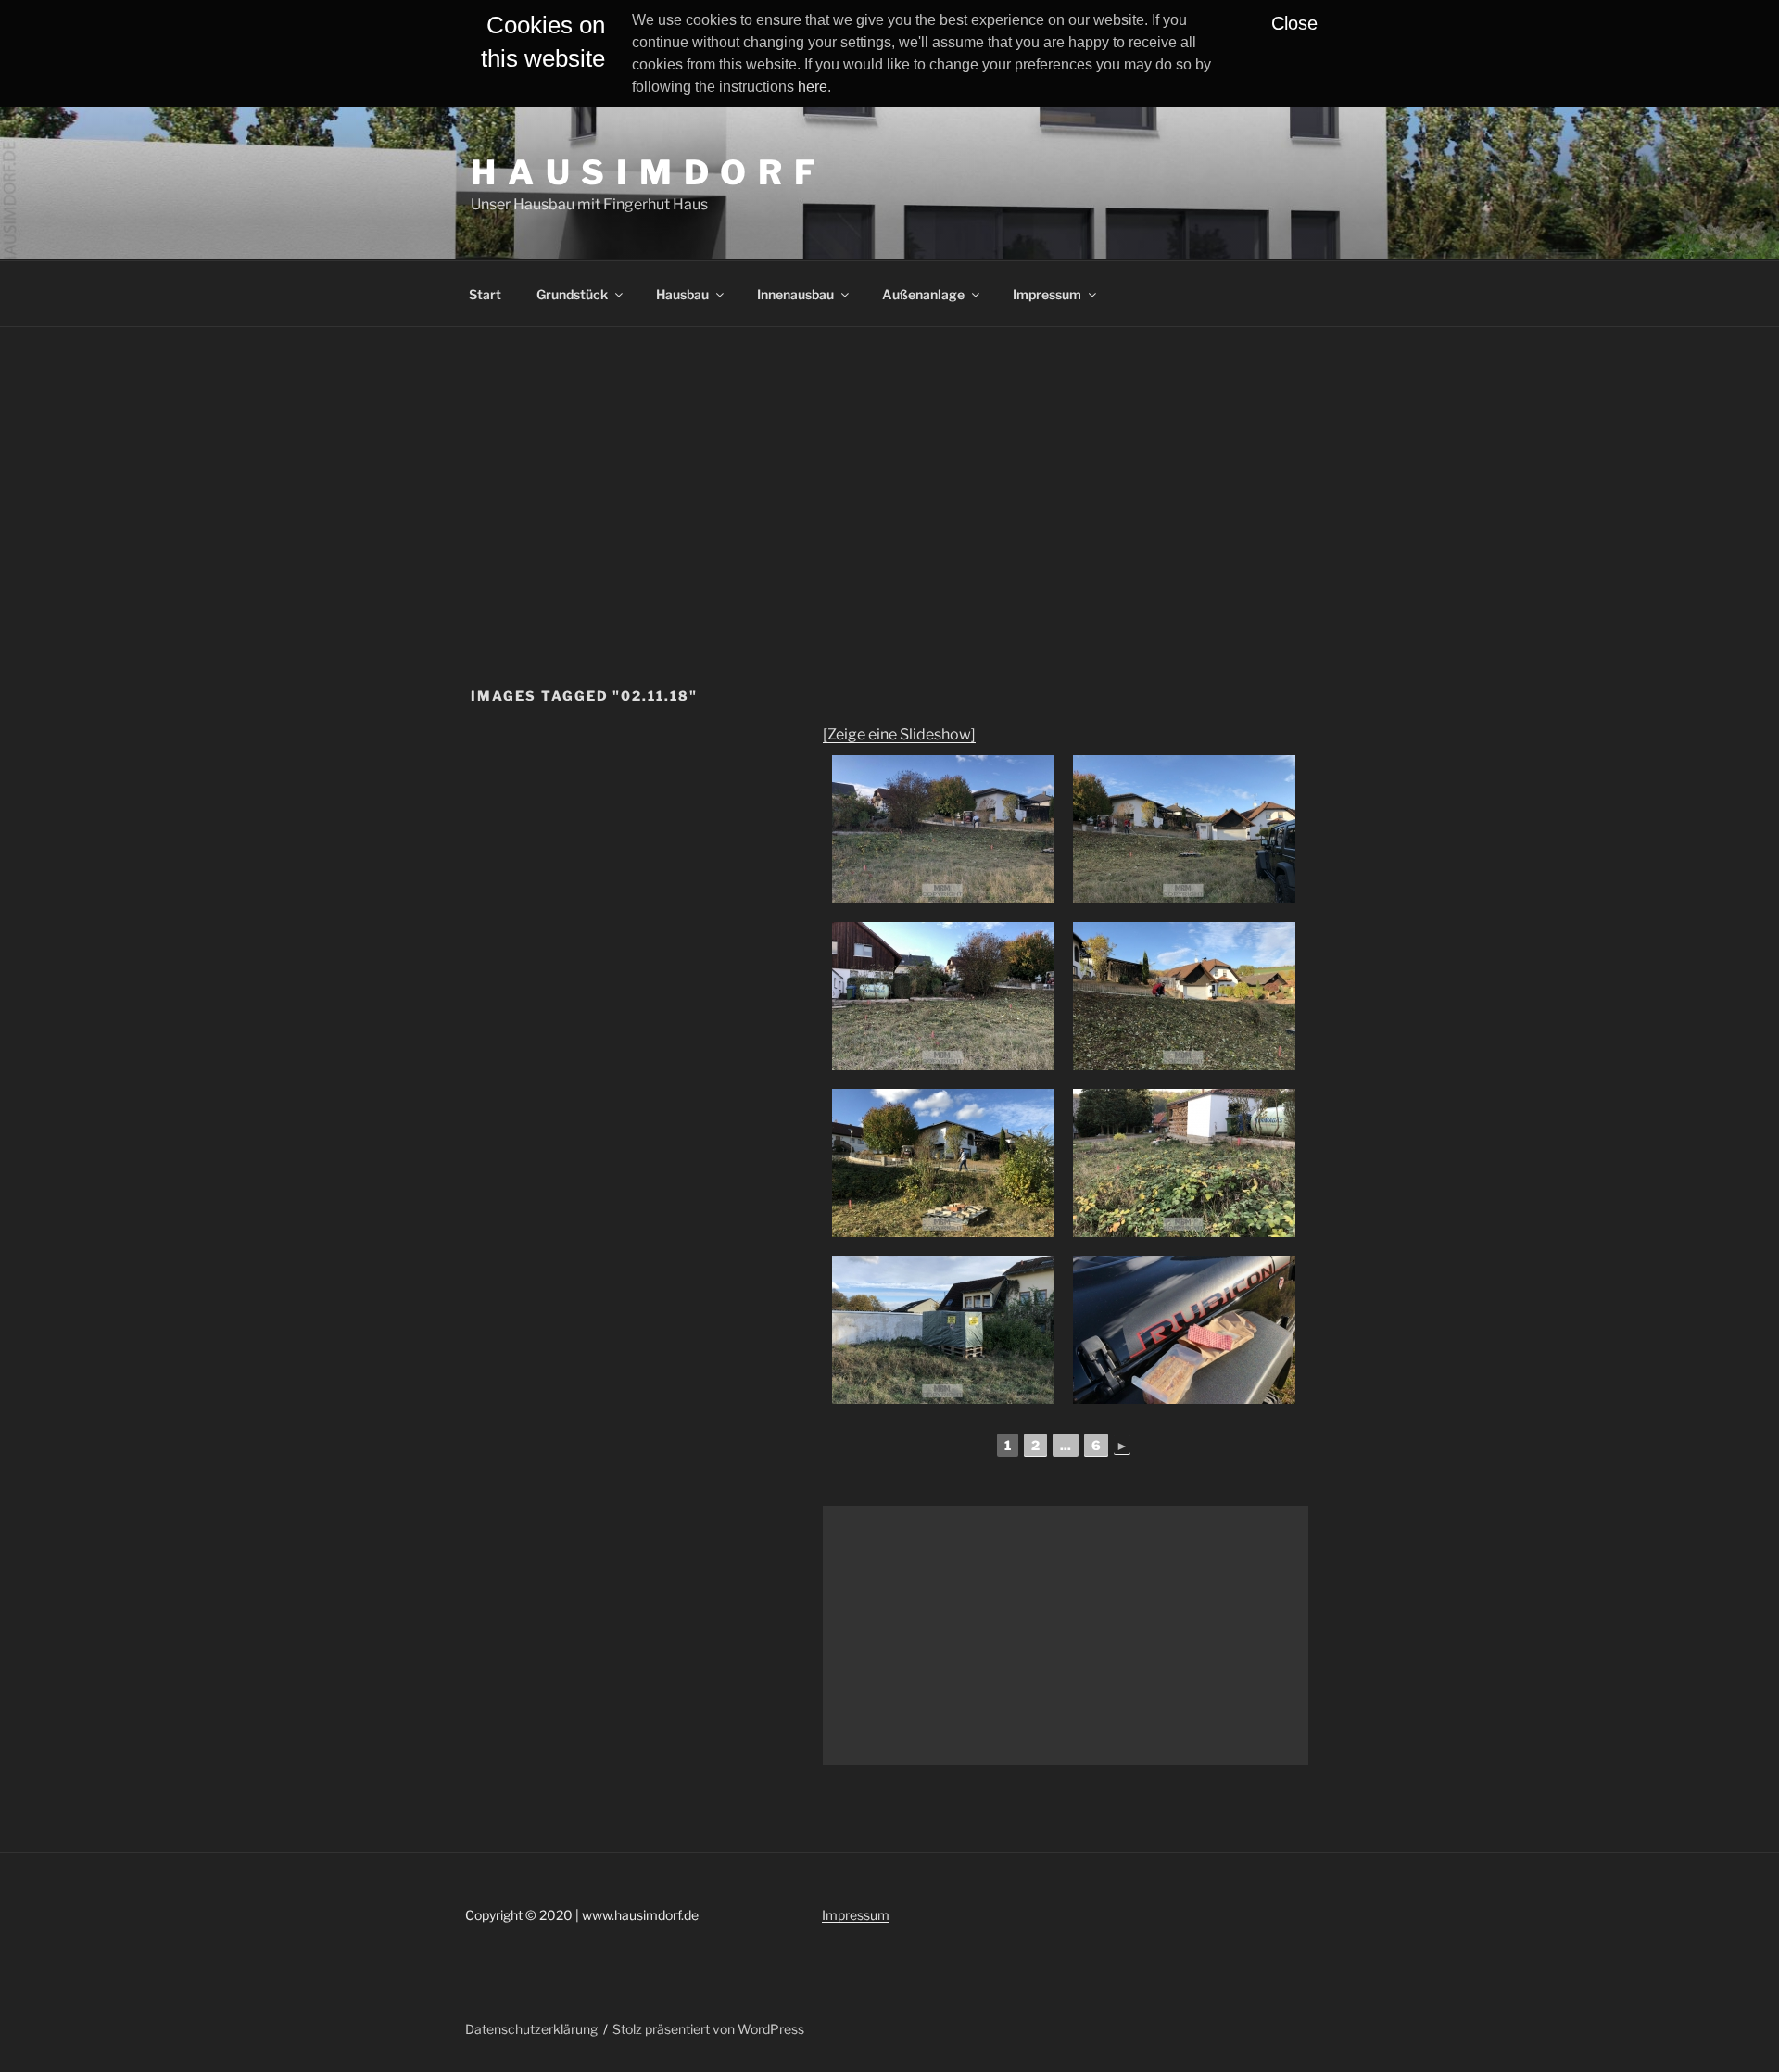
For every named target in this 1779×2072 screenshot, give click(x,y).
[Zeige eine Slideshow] (899, 734)
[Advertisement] (889, 466)
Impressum (1047, 294)
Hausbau (682, 294)
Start (485, 294)
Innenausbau (795, 294)
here (813, 87)
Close (1294, 23)
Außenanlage (923, 294)
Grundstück (572, 294)
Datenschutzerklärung (531, 2029)
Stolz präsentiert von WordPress (708, 2029)
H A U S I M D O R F (644, 172)
